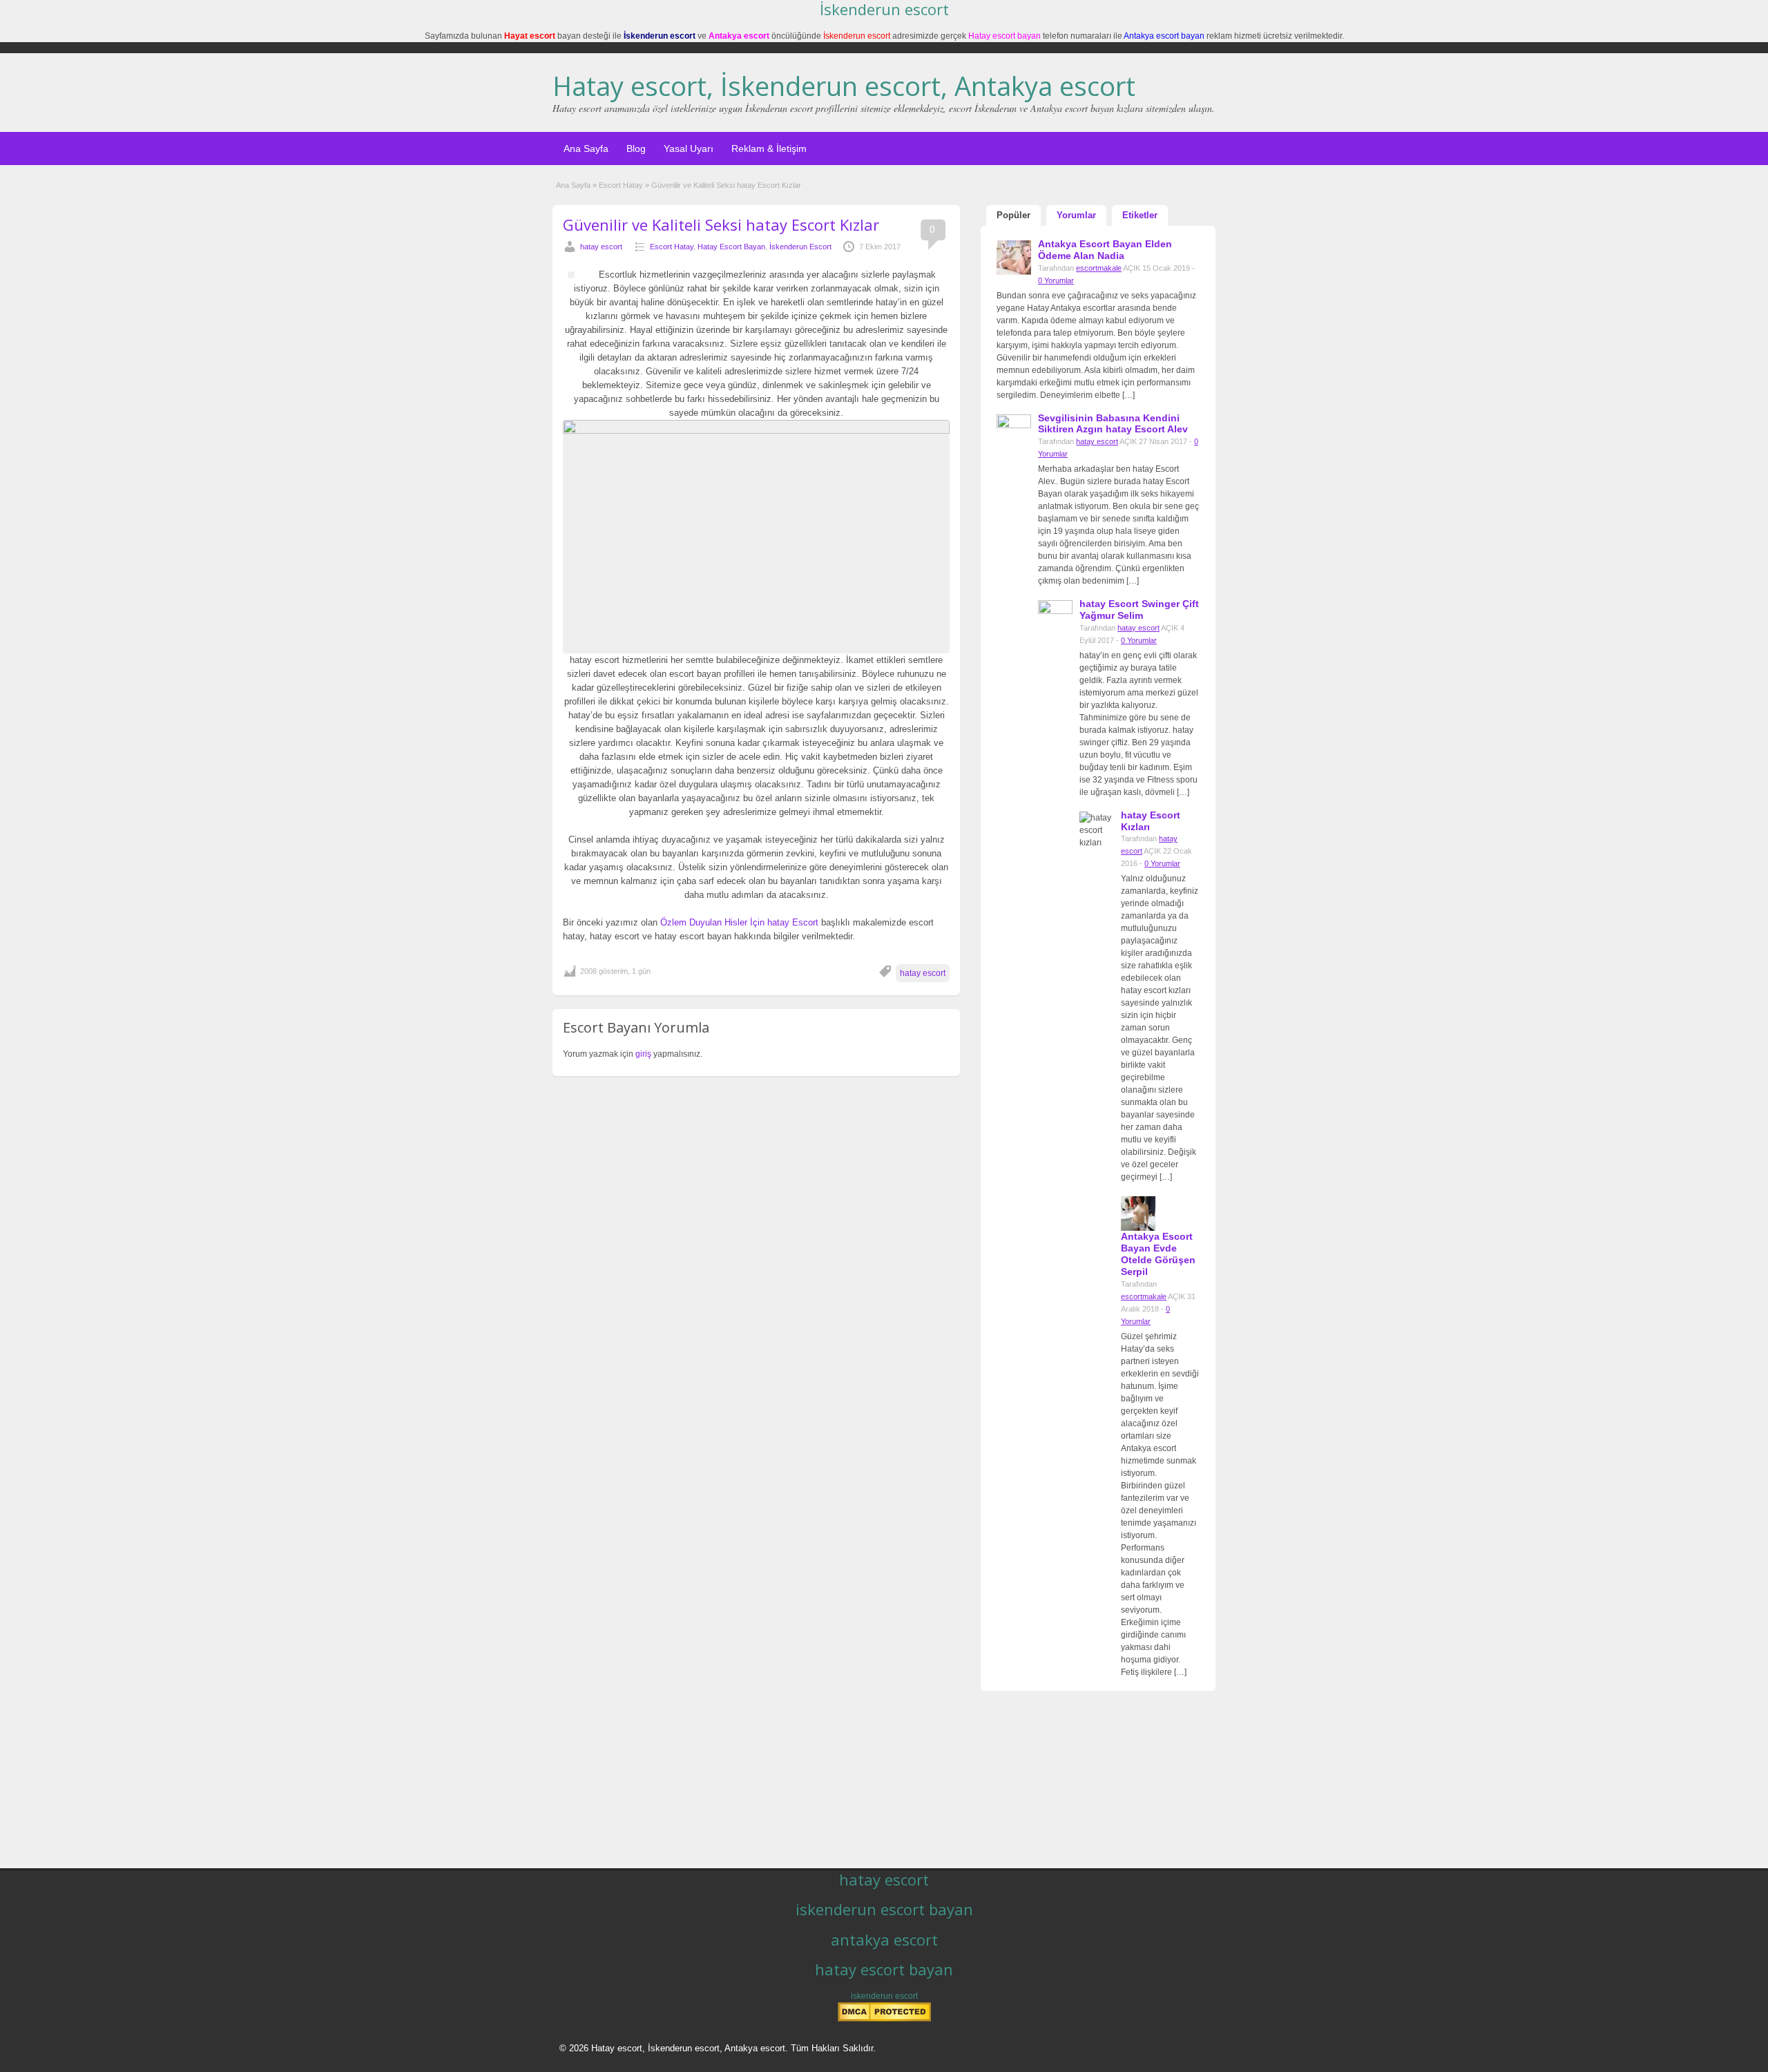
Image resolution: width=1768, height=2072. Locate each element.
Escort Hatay (621, 185)
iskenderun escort (884, 1996)
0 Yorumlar (1056, 280)
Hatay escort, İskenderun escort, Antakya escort (844, 86)
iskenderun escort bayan (884, 1909)
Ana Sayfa (586, 148)
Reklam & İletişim (769, 148)
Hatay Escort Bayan (731, 247)
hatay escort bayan (884, 1969)
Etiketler (1140, 215)
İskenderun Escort (800, 247)
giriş (643, 1054)
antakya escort (884, 1939)
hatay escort (601, 247)
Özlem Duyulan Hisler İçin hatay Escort (739, 922)
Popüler (1013, 215)
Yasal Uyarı (689, 148)
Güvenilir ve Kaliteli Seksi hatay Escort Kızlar (721, 224)
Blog (636, 148)
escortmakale (1099, 268)
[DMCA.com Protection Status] (884, 2019)
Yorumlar (1076, 215)
